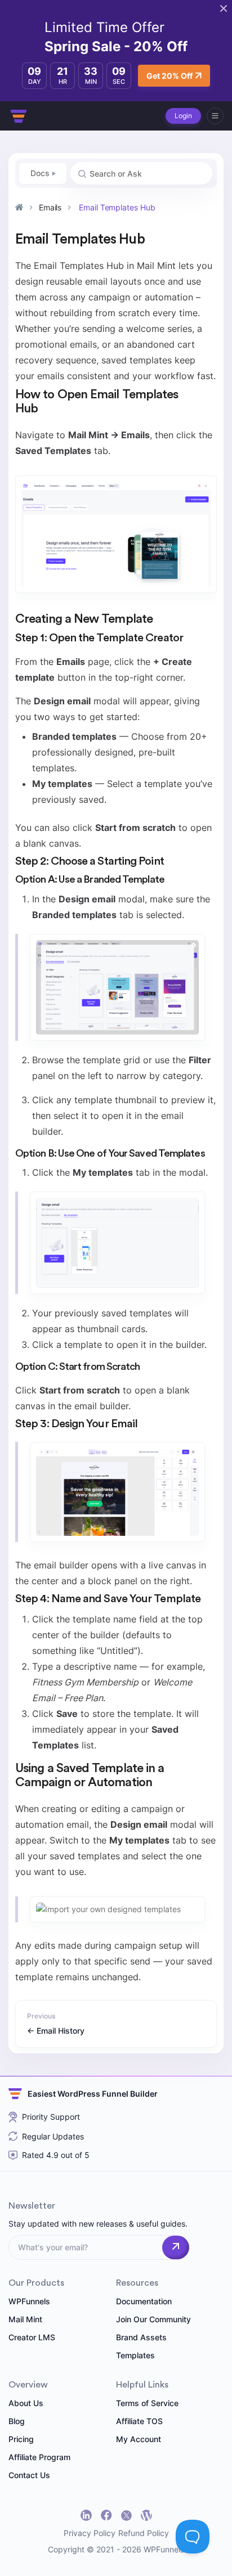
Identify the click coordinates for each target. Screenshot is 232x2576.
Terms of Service (147, 2403)
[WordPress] (146, 2515)
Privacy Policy (90, 2533)
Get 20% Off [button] (169, 76)
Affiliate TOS (139, 2421)
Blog (17, 2421)
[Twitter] (126, 2516)
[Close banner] (224, 8)
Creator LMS (32, 2337)
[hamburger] (215, 116)
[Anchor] (44, 408)
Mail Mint (25, 2319)
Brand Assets (141, 2337)
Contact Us (29, 2475)
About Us (26, 2403)
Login (183, 116)
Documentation (144, 2301)
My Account (139, 2439)
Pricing (21, 2439)
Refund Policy (144, 2533)
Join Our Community (153, 2319)
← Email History (56, 2031)
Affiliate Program (39, 2457)
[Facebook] (106, 2515)
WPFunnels (29, 2301)
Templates (135, 2355)
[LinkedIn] (86, 2515)
